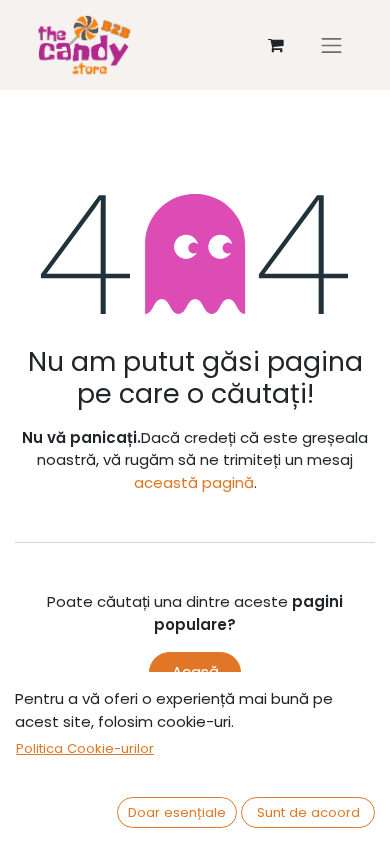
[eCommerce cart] (276, 45)
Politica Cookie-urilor (85, 748)
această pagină (194, 482)
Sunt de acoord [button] (308, 812)
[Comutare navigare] (332, 45)
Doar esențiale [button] (177, 812)
